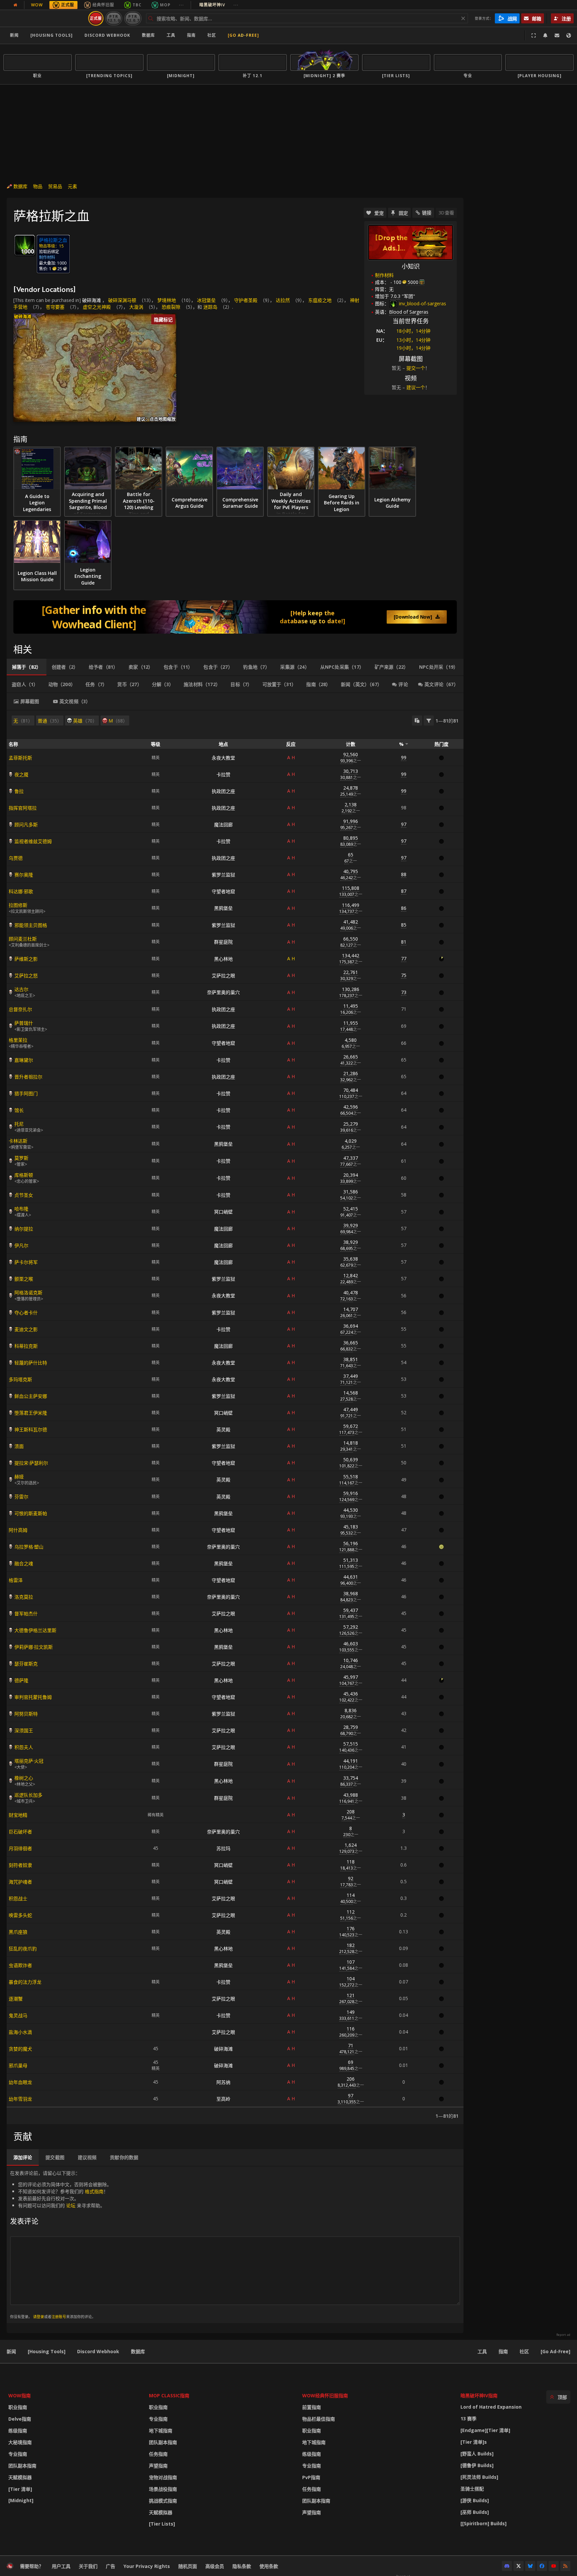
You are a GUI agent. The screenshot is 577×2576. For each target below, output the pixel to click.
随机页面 (188, 2566)
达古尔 (21, 989)
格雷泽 (16, 1580)
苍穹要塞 (55, 307)
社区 (212, 35)
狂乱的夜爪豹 (23, 1949)
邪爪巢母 (18, 2065)
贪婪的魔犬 (20, 2049)
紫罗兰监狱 (223, 875)
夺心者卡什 (26, 1313)
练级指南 (18, 2431)
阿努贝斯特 (26, 1714)
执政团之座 (223, 791)
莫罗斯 (21, 1158)
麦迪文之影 (26, 1329)
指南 (191, 35)
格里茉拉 (18, 1040)
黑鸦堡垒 (223, 908)
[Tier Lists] (162, 2524)
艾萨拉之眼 (223, 976)
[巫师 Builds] (475, 2512)
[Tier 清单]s (474, 2442)
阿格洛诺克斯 (28, 1293)
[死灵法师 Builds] (479, 2477)
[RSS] (565, 2566)
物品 (38, 186)
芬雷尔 (21, 1497)
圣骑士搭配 (472, 2489)
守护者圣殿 (246, 300)
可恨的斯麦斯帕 (31, 1513)
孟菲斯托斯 (20, 758)
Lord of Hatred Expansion (491, 2407)
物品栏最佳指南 (319, 2419)
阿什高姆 (18, 1530)
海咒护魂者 (20, 1882)
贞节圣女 (24, 1195)
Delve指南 (20, 2419)
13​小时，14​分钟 (413, 340)
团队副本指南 (22, 2466)
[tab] (27, 667)
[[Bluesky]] (530, 2566)
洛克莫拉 (24, 1597)
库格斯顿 (24, 1175)
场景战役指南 (163, 2489)
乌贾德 (16, 858)
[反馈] (557, 35)
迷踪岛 (210, 307)
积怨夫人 (24, 1747)
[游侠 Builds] (475, 2500)
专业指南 (18, 2454)
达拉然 (283, 300)
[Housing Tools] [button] (52, 35)
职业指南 (18, 2407)
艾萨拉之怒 (26, 976)
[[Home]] (45, 18)
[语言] (569, 35)
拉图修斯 (18, 905)
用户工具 (61, 2566)
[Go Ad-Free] (243, 35)
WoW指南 (20, 2395)
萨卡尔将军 (26, 1262)
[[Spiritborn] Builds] (484, 2523)
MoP (165, 5)
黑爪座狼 (18, 1932)
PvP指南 (311, 2477)
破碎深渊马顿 (122, 300)
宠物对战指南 (163, 2477)
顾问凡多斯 (26, 825)
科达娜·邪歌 (21, 891)
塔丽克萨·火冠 (29, 1761)
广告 (111, 2566)
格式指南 (94, 2191)
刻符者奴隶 (20, 1865)
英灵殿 (223, 1429)
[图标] (25, 245)
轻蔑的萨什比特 (31, 1363)
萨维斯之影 (26, 959)
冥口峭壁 (223, 1212)
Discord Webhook (107, 35)
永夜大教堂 (223, 758)
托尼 (19, 1124)
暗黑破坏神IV (219, 5)
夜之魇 (21, 774)
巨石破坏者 (20, 1832)
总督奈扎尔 (20, 1009)
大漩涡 (136, 307)
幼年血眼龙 (20, 2082)
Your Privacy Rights (147, 2566)
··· (181, 5)
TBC (137, 5)
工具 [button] (171, 35)
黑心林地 (223, 959)
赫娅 (19, 1477)
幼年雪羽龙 (20, 2099)
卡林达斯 (18, 1141)
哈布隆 (21, 1209)
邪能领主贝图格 (31, 925)
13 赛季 (468, 2419)
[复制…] (417, 720)
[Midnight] (21, 2500)
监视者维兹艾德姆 (33, 841)
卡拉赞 (223, 774)
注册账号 (59, 2317)
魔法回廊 (223, 825)
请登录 (39, 2317)
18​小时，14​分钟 (413, 331)
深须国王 (24, 1730)
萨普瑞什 (24, 1023)
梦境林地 (167, 300)
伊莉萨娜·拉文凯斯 (34, 1647)
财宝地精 (18, 1815)
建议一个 (416, 387)
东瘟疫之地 (320, 300)
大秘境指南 (20, 2442)
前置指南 (312, 2407)
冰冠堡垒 (206, 300)
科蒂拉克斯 (26, 1346)
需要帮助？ (32, 2566)
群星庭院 (223, 942)
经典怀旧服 (103, 5)
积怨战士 (18, 1898)
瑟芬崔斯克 (26, 1664)
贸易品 (55, 186)
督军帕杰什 (26, 1614)
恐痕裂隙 (171, 307)
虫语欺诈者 (20, 1965)
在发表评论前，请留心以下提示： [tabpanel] (61, 2244)
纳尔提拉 (24, 1229)
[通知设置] (545, 35)
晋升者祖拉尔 (28, 1077)
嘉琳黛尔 (24, 1060)
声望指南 (158, 2466)
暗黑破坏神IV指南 (479, 2395)
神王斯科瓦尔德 (31, 1429)
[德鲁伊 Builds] (477, 2465)
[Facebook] (542, 2566)
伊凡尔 (21, 1245)
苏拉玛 (223, 1848)
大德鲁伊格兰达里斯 (35, 1630)
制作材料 (384, 275)
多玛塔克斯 (20, 1379)
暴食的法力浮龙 (25, 1982)
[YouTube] (554, 2566)
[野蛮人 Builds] (477, 2454)
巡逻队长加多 (28, 1795)
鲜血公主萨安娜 (31, 1396)
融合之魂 (24, 1563)
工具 (482, 2351)
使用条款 (269, 2566)
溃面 (19, 1446)
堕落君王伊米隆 (31, 1413)
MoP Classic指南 (169, 2395)
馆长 (19, 1110)
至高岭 (223, 2099)
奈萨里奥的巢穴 (223, 992)
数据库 (148, 35)
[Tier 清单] (20, 2489)
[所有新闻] (15, 5)
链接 (427, 213)
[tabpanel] (235, 1417)
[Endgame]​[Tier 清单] (485, 2430)
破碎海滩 (91, 300)
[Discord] (507, 2566)
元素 (72, 186)
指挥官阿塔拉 (23, 808)
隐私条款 (242, 2566)
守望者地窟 (223, 891)
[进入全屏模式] (534, 35)
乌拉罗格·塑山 (29, 1547)
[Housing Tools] (47, 2351)
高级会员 (215, 2566)
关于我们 (88, 2566)
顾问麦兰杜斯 (23, 939)
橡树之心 (24, 1778)
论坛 (71, 2205)
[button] (175, 376)
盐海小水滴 (20, 2032)
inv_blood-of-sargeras (422, 303)
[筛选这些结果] (429, 720)
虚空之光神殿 (97, 307)
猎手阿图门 (26, 1093)
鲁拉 (19, 791)
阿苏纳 (223, 2082)
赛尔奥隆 (24, 875)
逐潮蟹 (16, 1999)
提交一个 (416, 368)
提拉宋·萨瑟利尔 (31, 1463)
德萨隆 (21, 1680)
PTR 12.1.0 (114, 18)
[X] (519, 2566)
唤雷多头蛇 (20, 1915)
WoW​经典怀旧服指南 (325, 2395)
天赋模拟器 (20, 2477)
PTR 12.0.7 (133, 18)
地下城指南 (161, 2431)
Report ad (563, 2335)
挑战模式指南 (163, 2501)
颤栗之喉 (24, 1279)
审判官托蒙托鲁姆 (33, 1697)
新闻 (14, 35)
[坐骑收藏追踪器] (235, 617)
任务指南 (158, 2454)
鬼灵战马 (18, 2015)
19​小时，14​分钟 (413, 348)
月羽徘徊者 (20, 1848)
